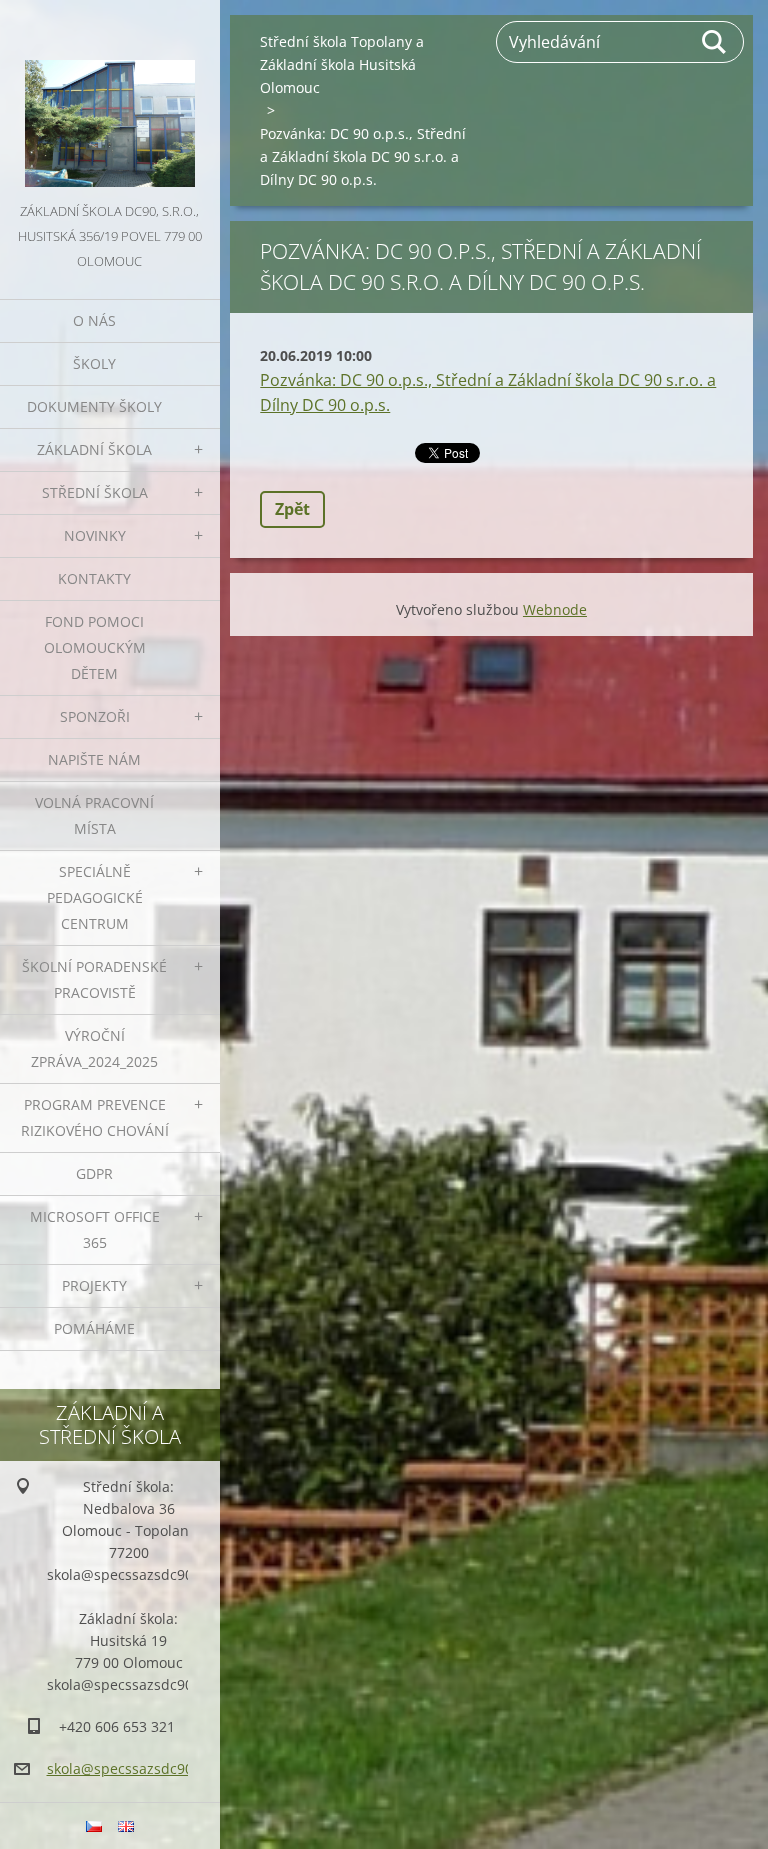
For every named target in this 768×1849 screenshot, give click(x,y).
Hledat (715, 42)
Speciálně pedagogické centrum (95, 897)
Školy (94, 363)
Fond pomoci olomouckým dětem (95, 647)
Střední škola (95, 492)
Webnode (555, 609)
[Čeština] (94, 1826)
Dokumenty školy (94, 406)
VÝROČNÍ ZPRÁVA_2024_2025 (94, 1048)
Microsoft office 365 (95, 1229)
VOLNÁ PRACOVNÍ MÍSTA (94, 815)
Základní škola (94, 449)
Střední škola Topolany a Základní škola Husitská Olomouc (342, 64)
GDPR (94, 1173)
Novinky (95, 535)
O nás (94, 320)
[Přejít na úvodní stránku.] (110, 99)
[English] (126, 1826)
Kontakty (94, 578)
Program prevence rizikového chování (95, 1117)
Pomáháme (94, 1328)
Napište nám (94, 759)
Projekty (94, 1285)
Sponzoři (95, 716)
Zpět (292, 509)
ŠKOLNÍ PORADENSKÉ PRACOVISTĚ (94, 979)
